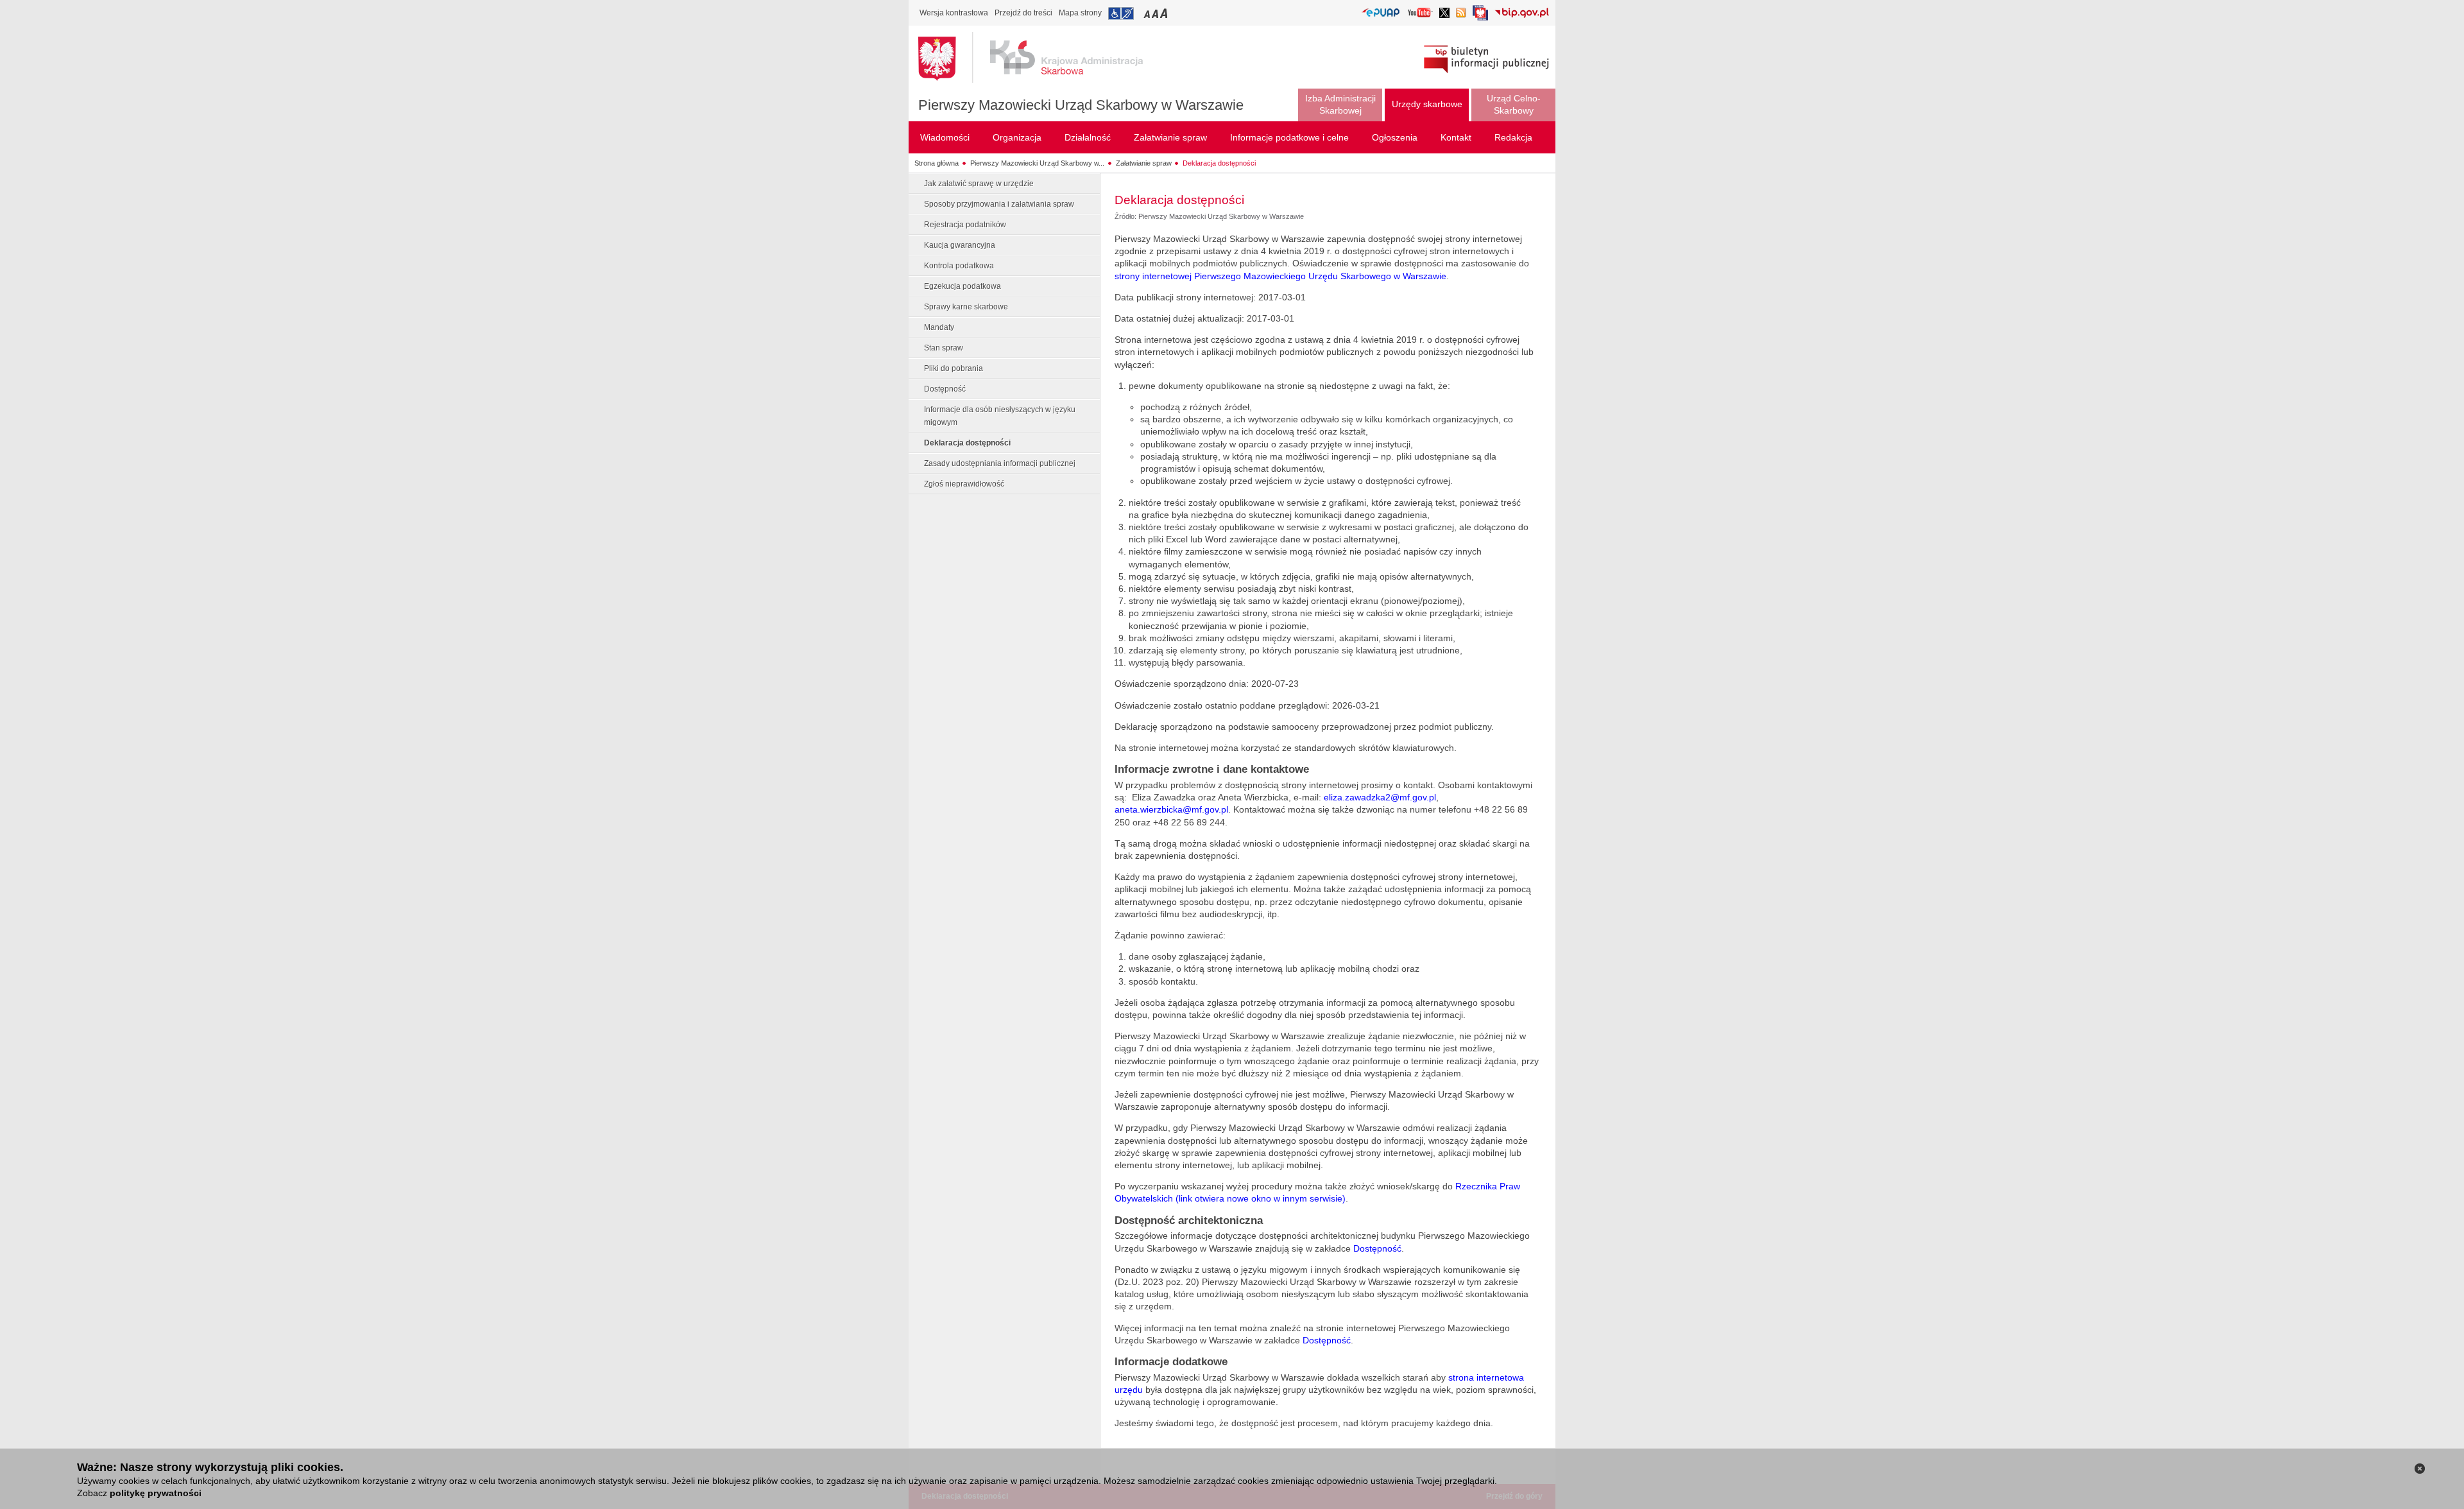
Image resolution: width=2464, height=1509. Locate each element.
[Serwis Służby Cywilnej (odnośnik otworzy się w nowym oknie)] (1480, 16)
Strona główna (937, 163)
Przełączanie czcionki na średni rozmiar (1156, 13)
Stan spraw (944, 348)
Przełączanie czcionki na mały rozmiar (1148, 13)
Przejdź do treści (1023, 13)
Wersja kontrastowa (954, 13)
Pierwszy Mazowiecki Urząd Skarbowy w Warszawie (1081, 105)
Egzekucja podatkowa (963, 286)
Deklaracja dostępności (1219, 163)
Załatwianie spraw (1144, 163)
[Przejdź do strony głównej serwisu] (1040, 58)
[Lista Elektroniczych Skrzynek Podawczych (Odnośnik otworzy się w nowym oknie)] (1381, 13)
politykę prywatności (156, 1493)
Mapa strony (1080, 13)
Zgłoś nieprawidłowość (964, 484)
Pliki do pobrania (954, 368)
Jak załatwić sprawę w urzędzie (979, 184)
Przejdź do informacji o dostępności (1121, 13)
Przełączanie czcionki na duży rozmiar (1165, 13)
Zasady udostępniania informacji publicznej (1000, 463)
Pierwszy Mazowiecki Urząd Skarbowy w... (1037, 163)
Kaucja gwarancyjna (960, 245)
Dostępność (945, 389)
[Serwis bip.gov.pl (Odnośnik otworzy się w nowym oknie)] (1522, 14)
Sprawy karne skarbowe (966, 307)
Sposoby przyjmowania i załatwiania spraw (999, 204)
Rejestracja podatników (965, 225)
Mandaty (939, 327)
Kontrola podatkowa (959, 266)
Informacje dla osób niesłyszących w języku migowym (1000, 416)
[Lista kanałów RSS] (1461, 14)
